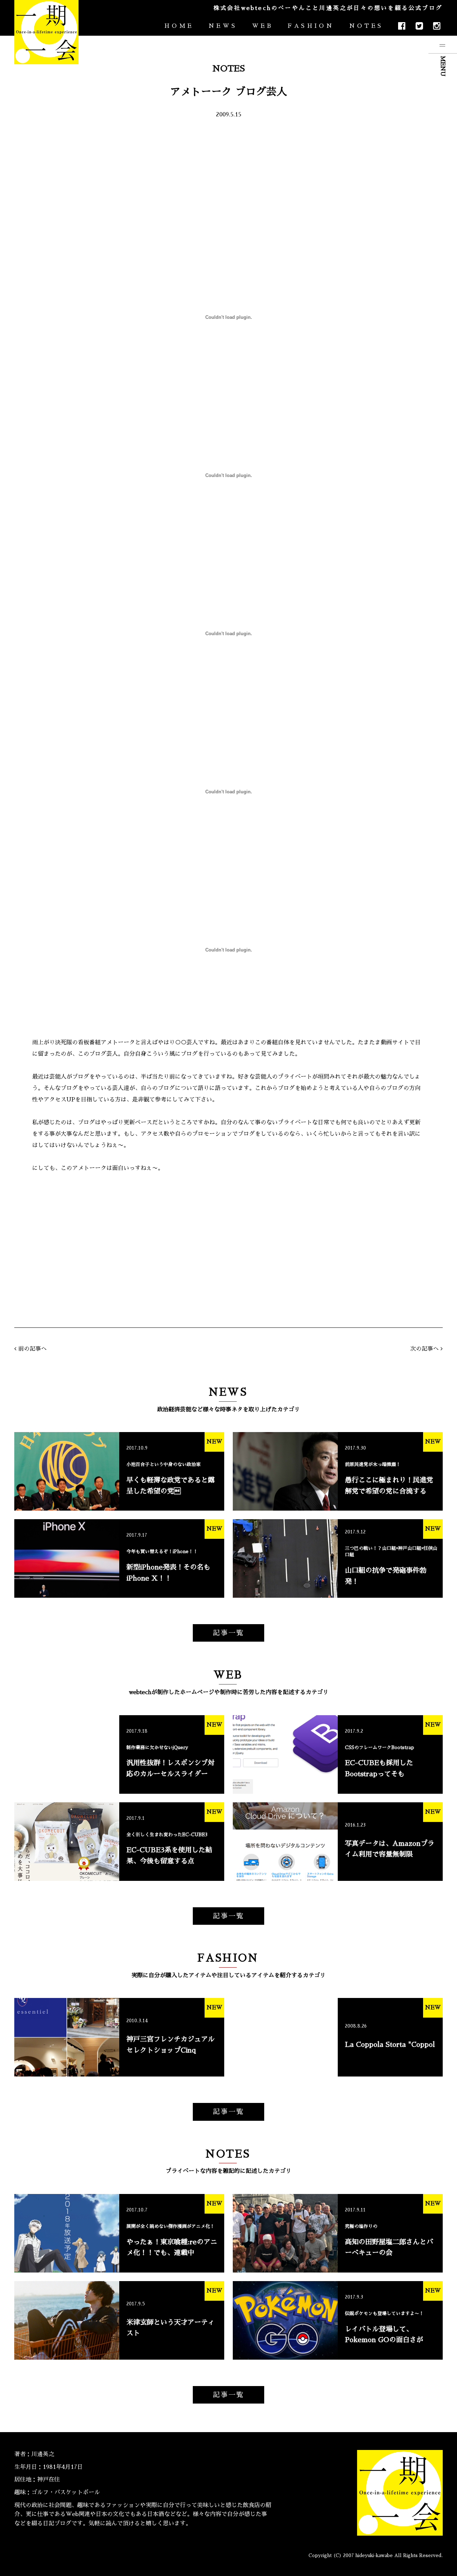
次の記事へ (425, 1349)
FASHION (311, 26)
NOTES (366, 26)
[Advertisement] (228, 182)
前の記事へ (32, 1349)
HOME (179, 26)
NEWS (223, 26)
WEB (263, 26)
